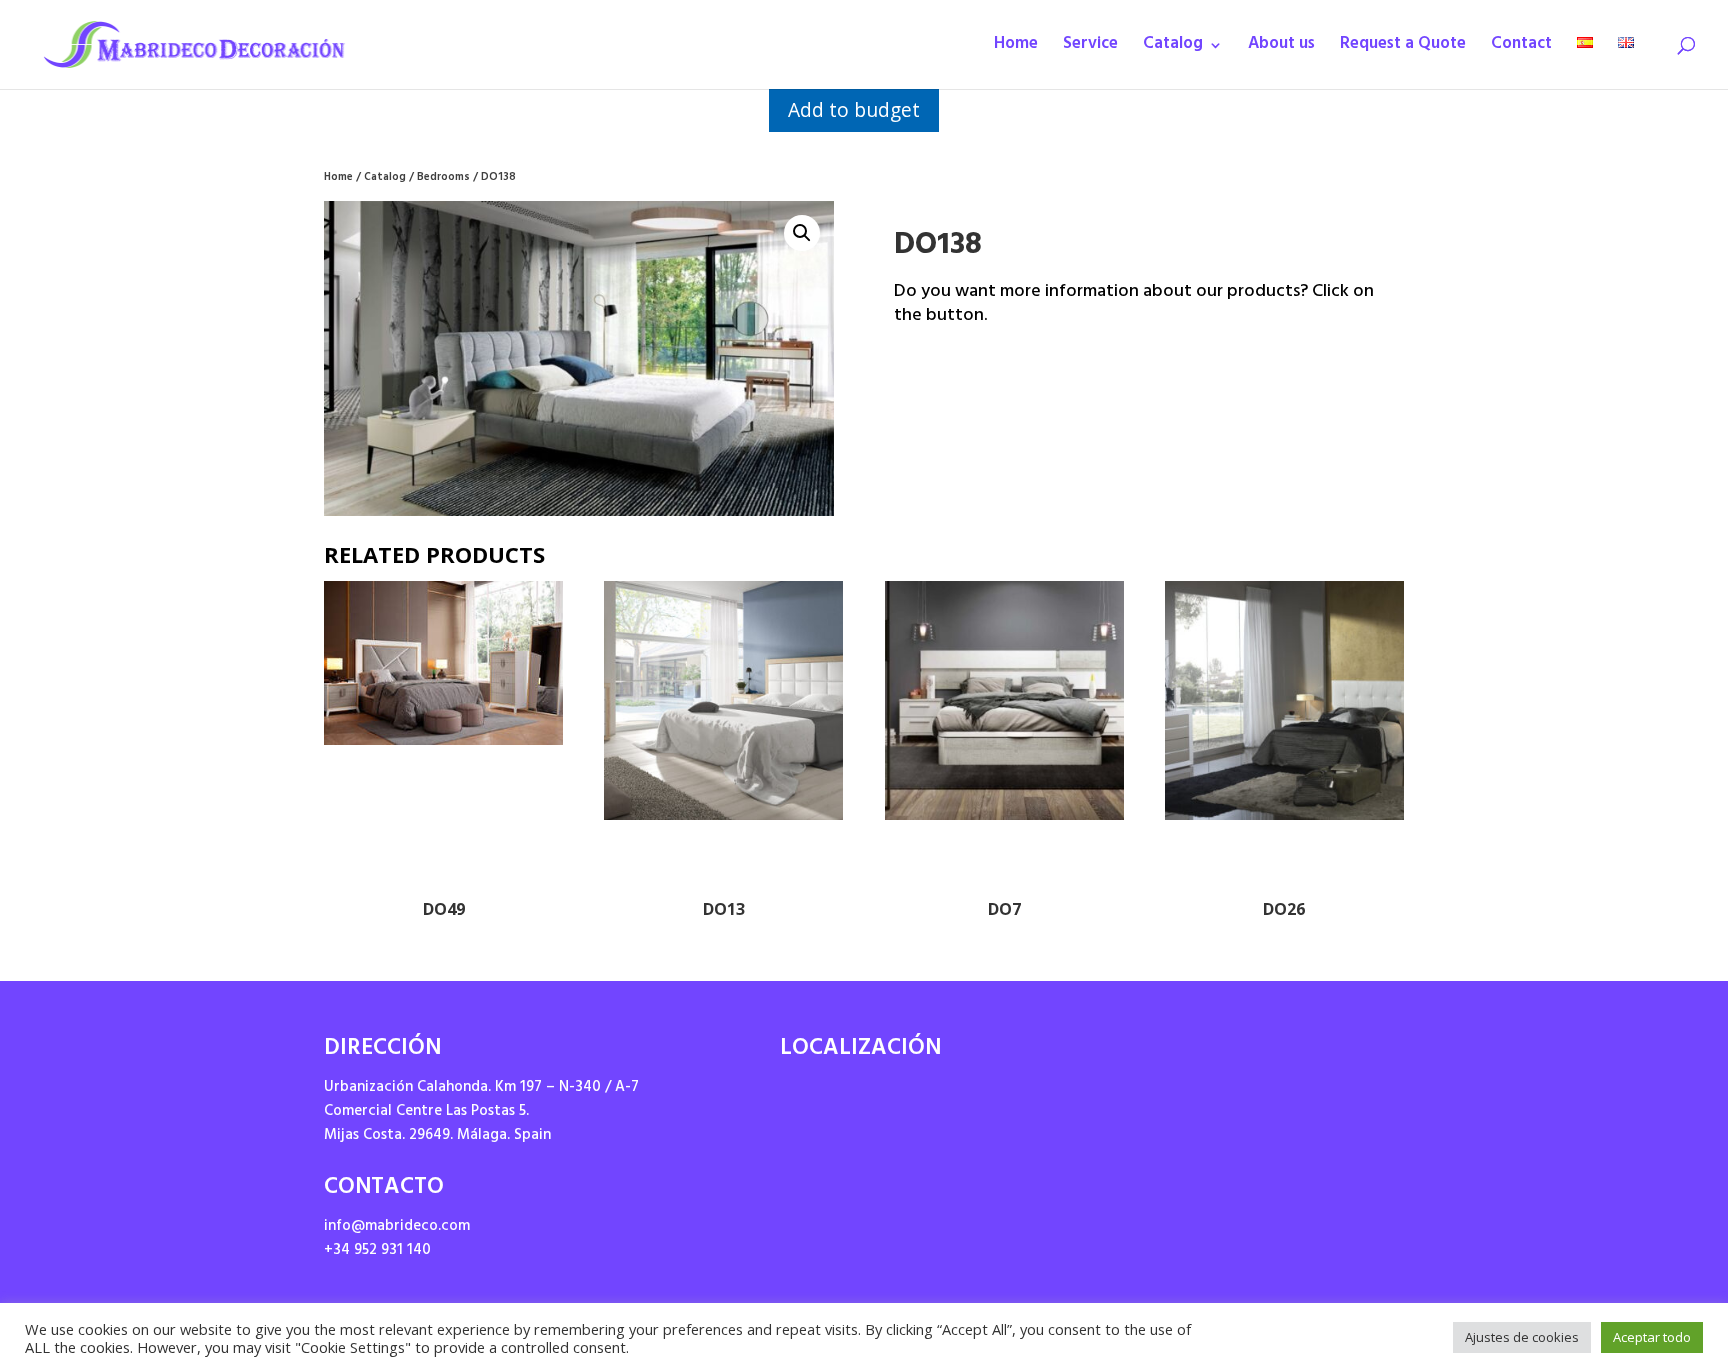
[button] (802, 233)
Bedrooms (443, 178)
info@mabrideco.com (397, 1227)
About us (1281, 49)
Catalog (1173, 49)
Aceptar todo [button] (1652, 1337)
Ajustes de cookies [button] (1522, 1337)
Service (1090, 49)
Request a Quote (1403, 49)
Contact (1521, 49)
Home (1016, 49)
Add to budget (854, 109)
